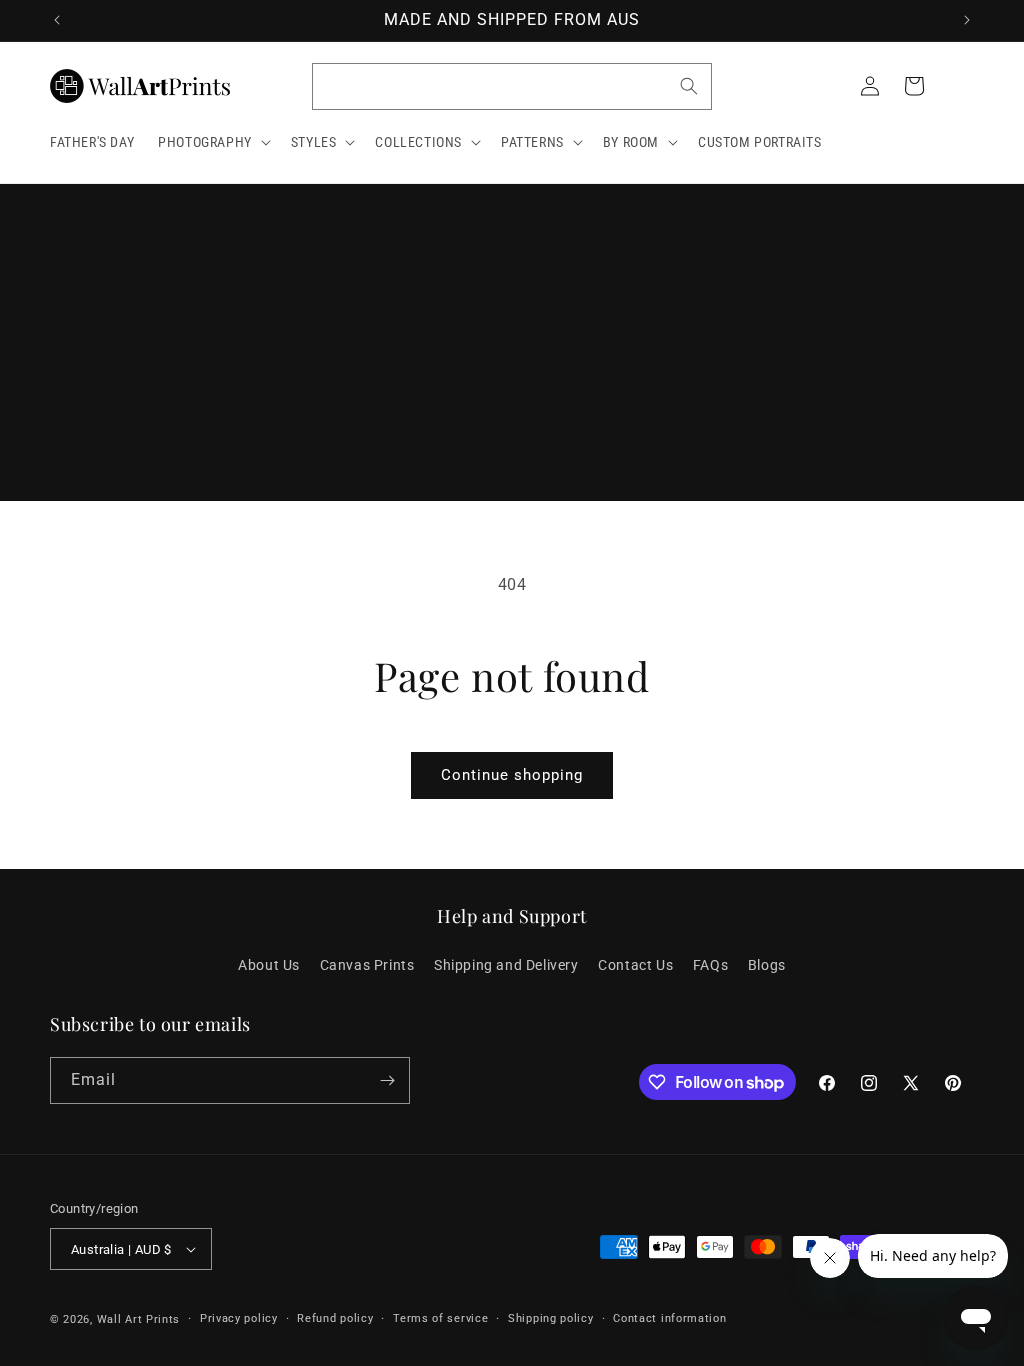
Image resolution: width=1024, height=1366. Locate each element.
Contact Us (635, 965)
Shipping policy (551, 1318)
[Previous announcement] (57, 20)
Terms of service (440, 1318)
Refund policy (335, 1318)
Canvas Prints (367, 965)
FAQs (710, 965)
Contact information (669, 1318)
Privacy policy (239, 1318)
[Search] (689, 86)
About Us (269, 965)
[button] (212, 142)
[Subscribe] (387, 1080)
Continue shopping (512, 775)
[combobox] (512, 86)
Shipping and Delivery (506, 965)
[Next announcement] (967, 20)
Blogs (767, 965)
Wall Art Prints (139, 1319)
